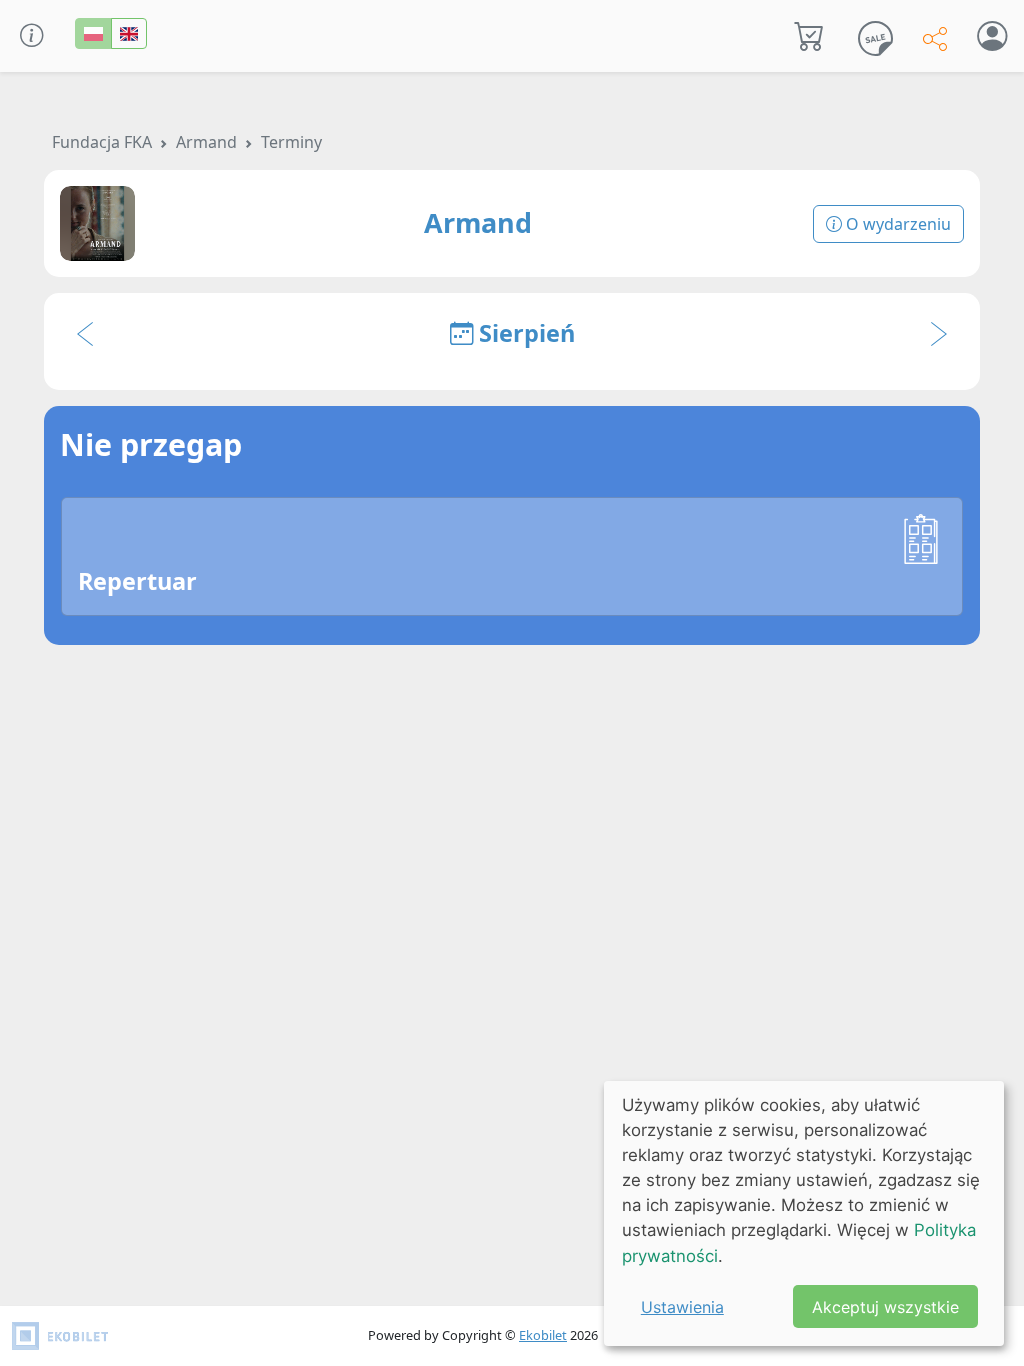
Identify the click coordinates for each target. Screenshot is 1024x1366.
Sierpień (524, 333)
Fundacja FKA (102, 142)
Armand (206, 142)
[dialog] (804, 1213)
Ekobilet (543, 1335)
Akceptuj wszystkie (885, 1307)
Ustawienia (682, 1307)
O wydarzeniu (896, 224)
